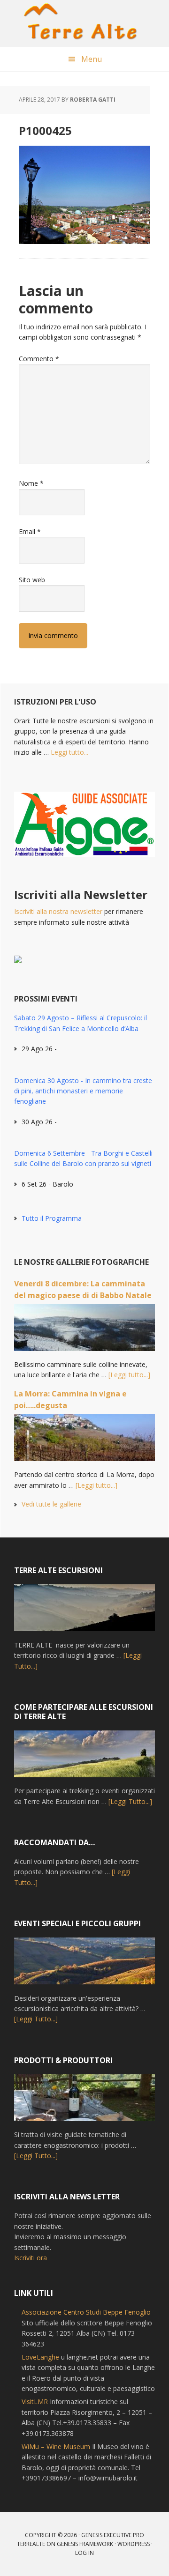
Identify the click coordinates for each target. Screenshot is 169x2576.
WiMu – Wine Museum (56, 2446)
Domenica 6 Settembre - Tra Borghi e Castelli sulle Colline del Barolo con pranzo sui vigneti (83, 1158)
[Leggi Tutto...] (130, 1801)
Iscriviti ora (31, 2258)
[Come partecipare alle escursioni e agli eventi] (84, 1758)
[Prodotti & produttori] (84, 2102)
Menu (92, 59)
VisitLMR (35, 2402)
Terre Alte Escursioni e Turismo (84, 23)
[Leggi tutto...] (129, 1375)
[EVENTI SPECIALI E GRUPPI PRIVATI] (84, 1965)
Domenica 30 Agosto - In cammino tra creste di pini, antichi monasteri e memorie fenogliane (83, 1091)
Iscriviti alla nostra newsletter (58, 911)
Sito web (32, 580)
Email (30, 531)
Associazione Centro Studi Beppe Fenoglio (86, 2312)
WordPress (134, 2544)
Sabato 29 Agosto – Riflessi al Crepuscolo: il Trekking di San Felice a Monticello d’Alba (81, 1023)
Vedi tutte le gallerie (51, 1504)
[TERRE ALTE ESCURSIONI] (84, 1612)
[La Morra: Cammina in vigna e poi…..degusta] (84, 1442)
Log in (84, 2553)
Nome (31, 483)
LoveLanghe (40, 2357)
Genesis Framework (85, 2544)
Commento (39, 359)
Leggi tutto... (69, 752)
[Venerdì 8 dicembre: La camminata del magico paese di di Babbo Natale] (84, 1332)
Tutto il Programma (52, 1218)
